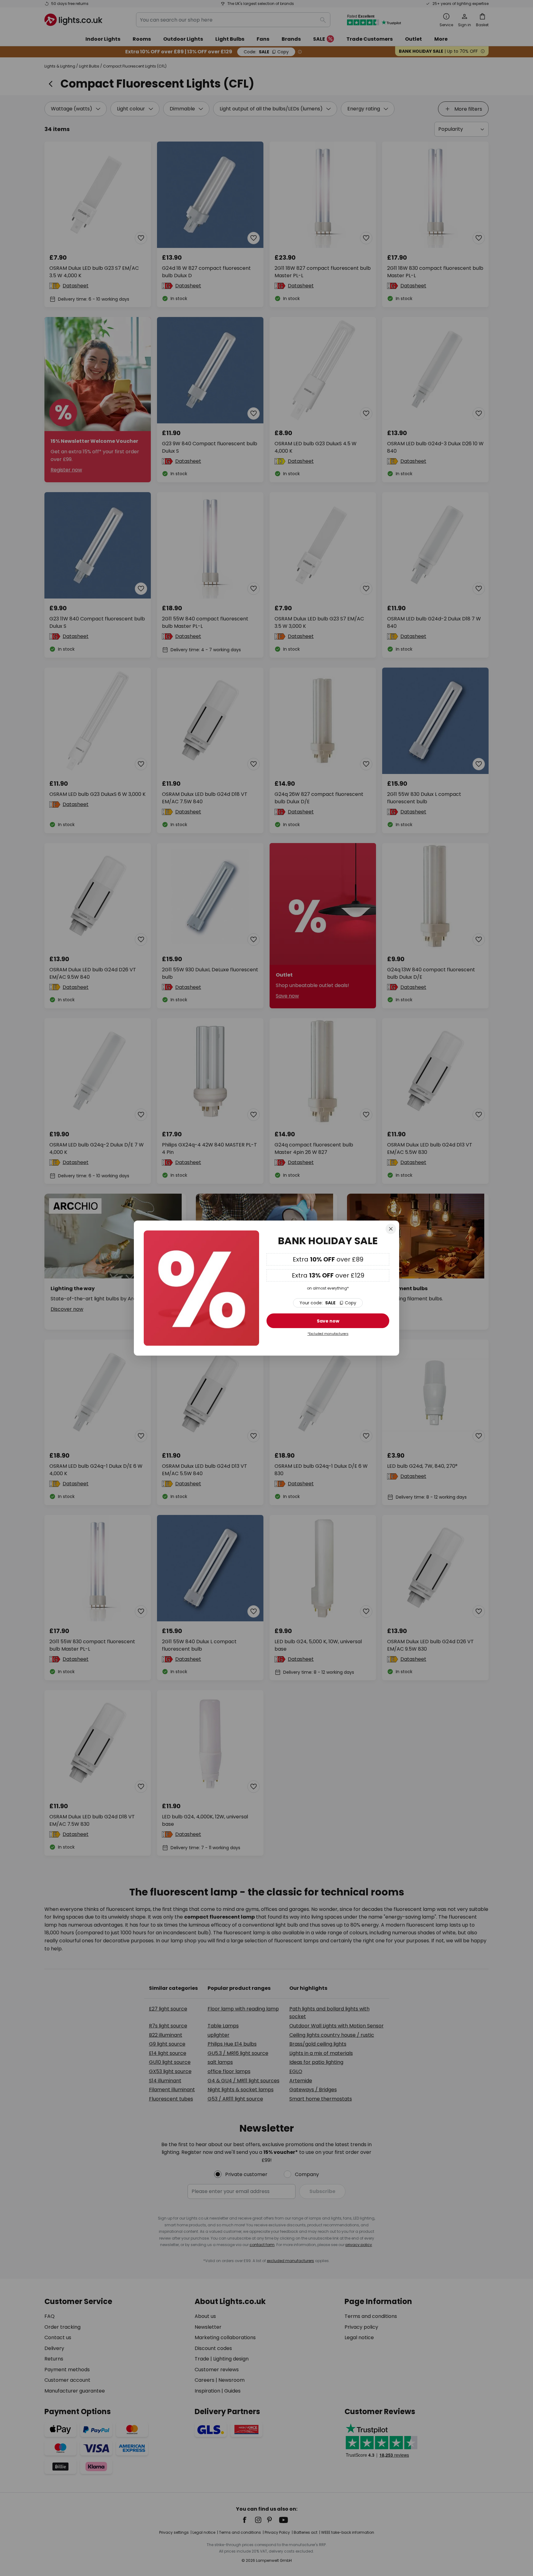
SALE (328, 1303)
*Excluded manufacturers (328, 1334)
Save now (328, 1321)
